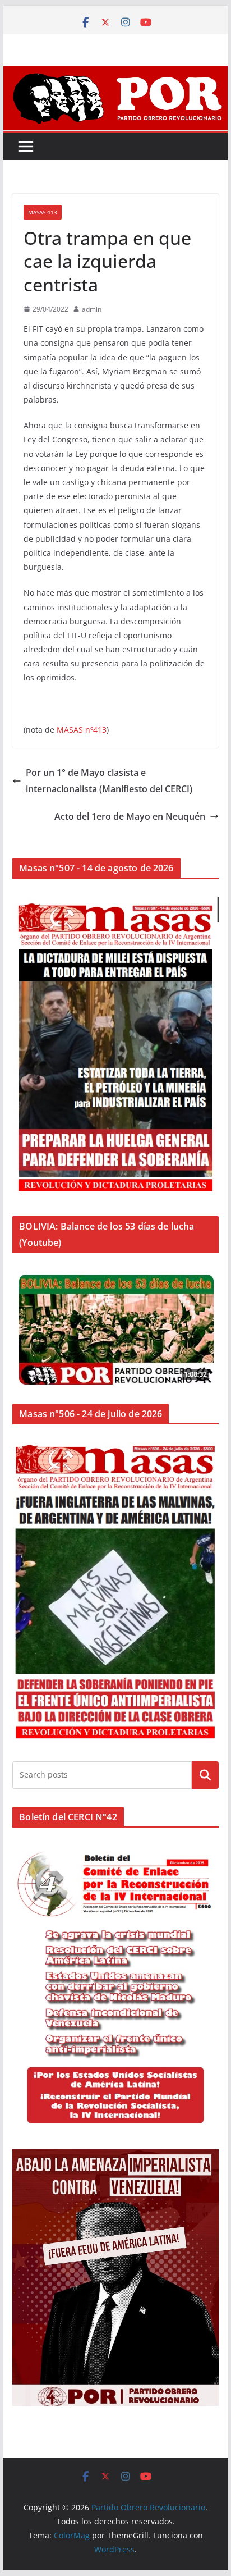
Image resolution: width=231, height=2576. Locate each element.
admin (92, 309)
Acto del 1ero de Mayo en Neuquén (130, 816)
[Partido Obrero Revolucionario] (115, 74)
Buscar (205, 1775)
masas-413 (43, 212)
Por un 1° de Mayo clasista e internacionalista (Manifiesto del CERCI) (109, 781)
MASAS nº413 (82, 730)
